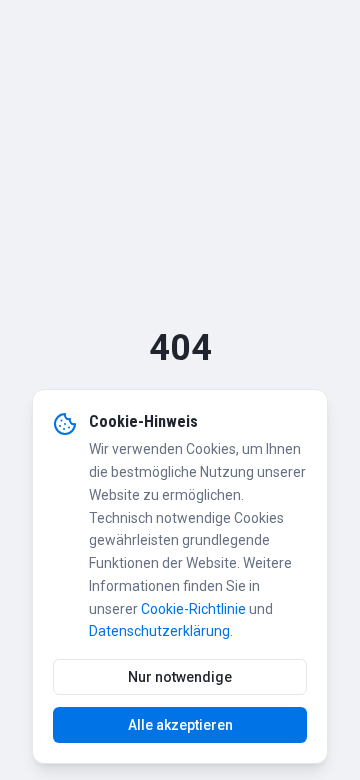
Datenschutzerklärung (159, 631)
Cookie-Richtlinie (193, 609)
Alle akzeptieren (180, 725)
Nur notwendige (180, 677)
